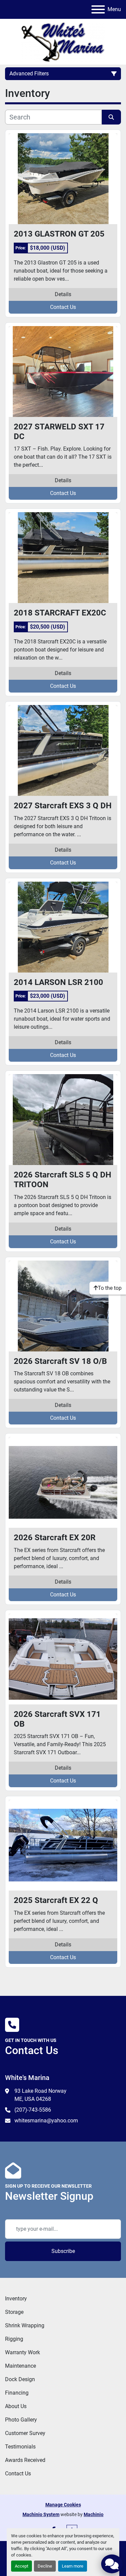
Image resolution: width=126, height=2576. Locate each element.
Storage (14, 2312)
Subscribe (63, 2251)
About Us (16, 2406)
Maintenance (20, 2366)
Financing (17, 2393)
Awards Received (25, 2460)
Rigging (14, 2339)
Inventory (16, 2299)
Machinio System (41, 2514)
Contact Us (63, 307)
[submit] (112, 117)
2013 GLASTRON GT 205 (59, 234)
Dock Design (20, 2379)
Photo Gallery (21, 2420)
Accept (22, 2566)
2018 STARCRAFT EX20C (60, 613)
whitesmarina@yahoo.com (46, 2121)
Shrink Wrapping (25, 2325)
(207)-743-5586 (33, 2110)
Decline (45, 2566)
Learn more (73, 2566)
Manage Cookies (63, 2505)
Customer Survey (25, 2433)
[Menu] (98, 9)
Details (63, 294)
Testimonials (20, 2447)
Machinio (94, 2514)
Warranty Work (23, 2352)
